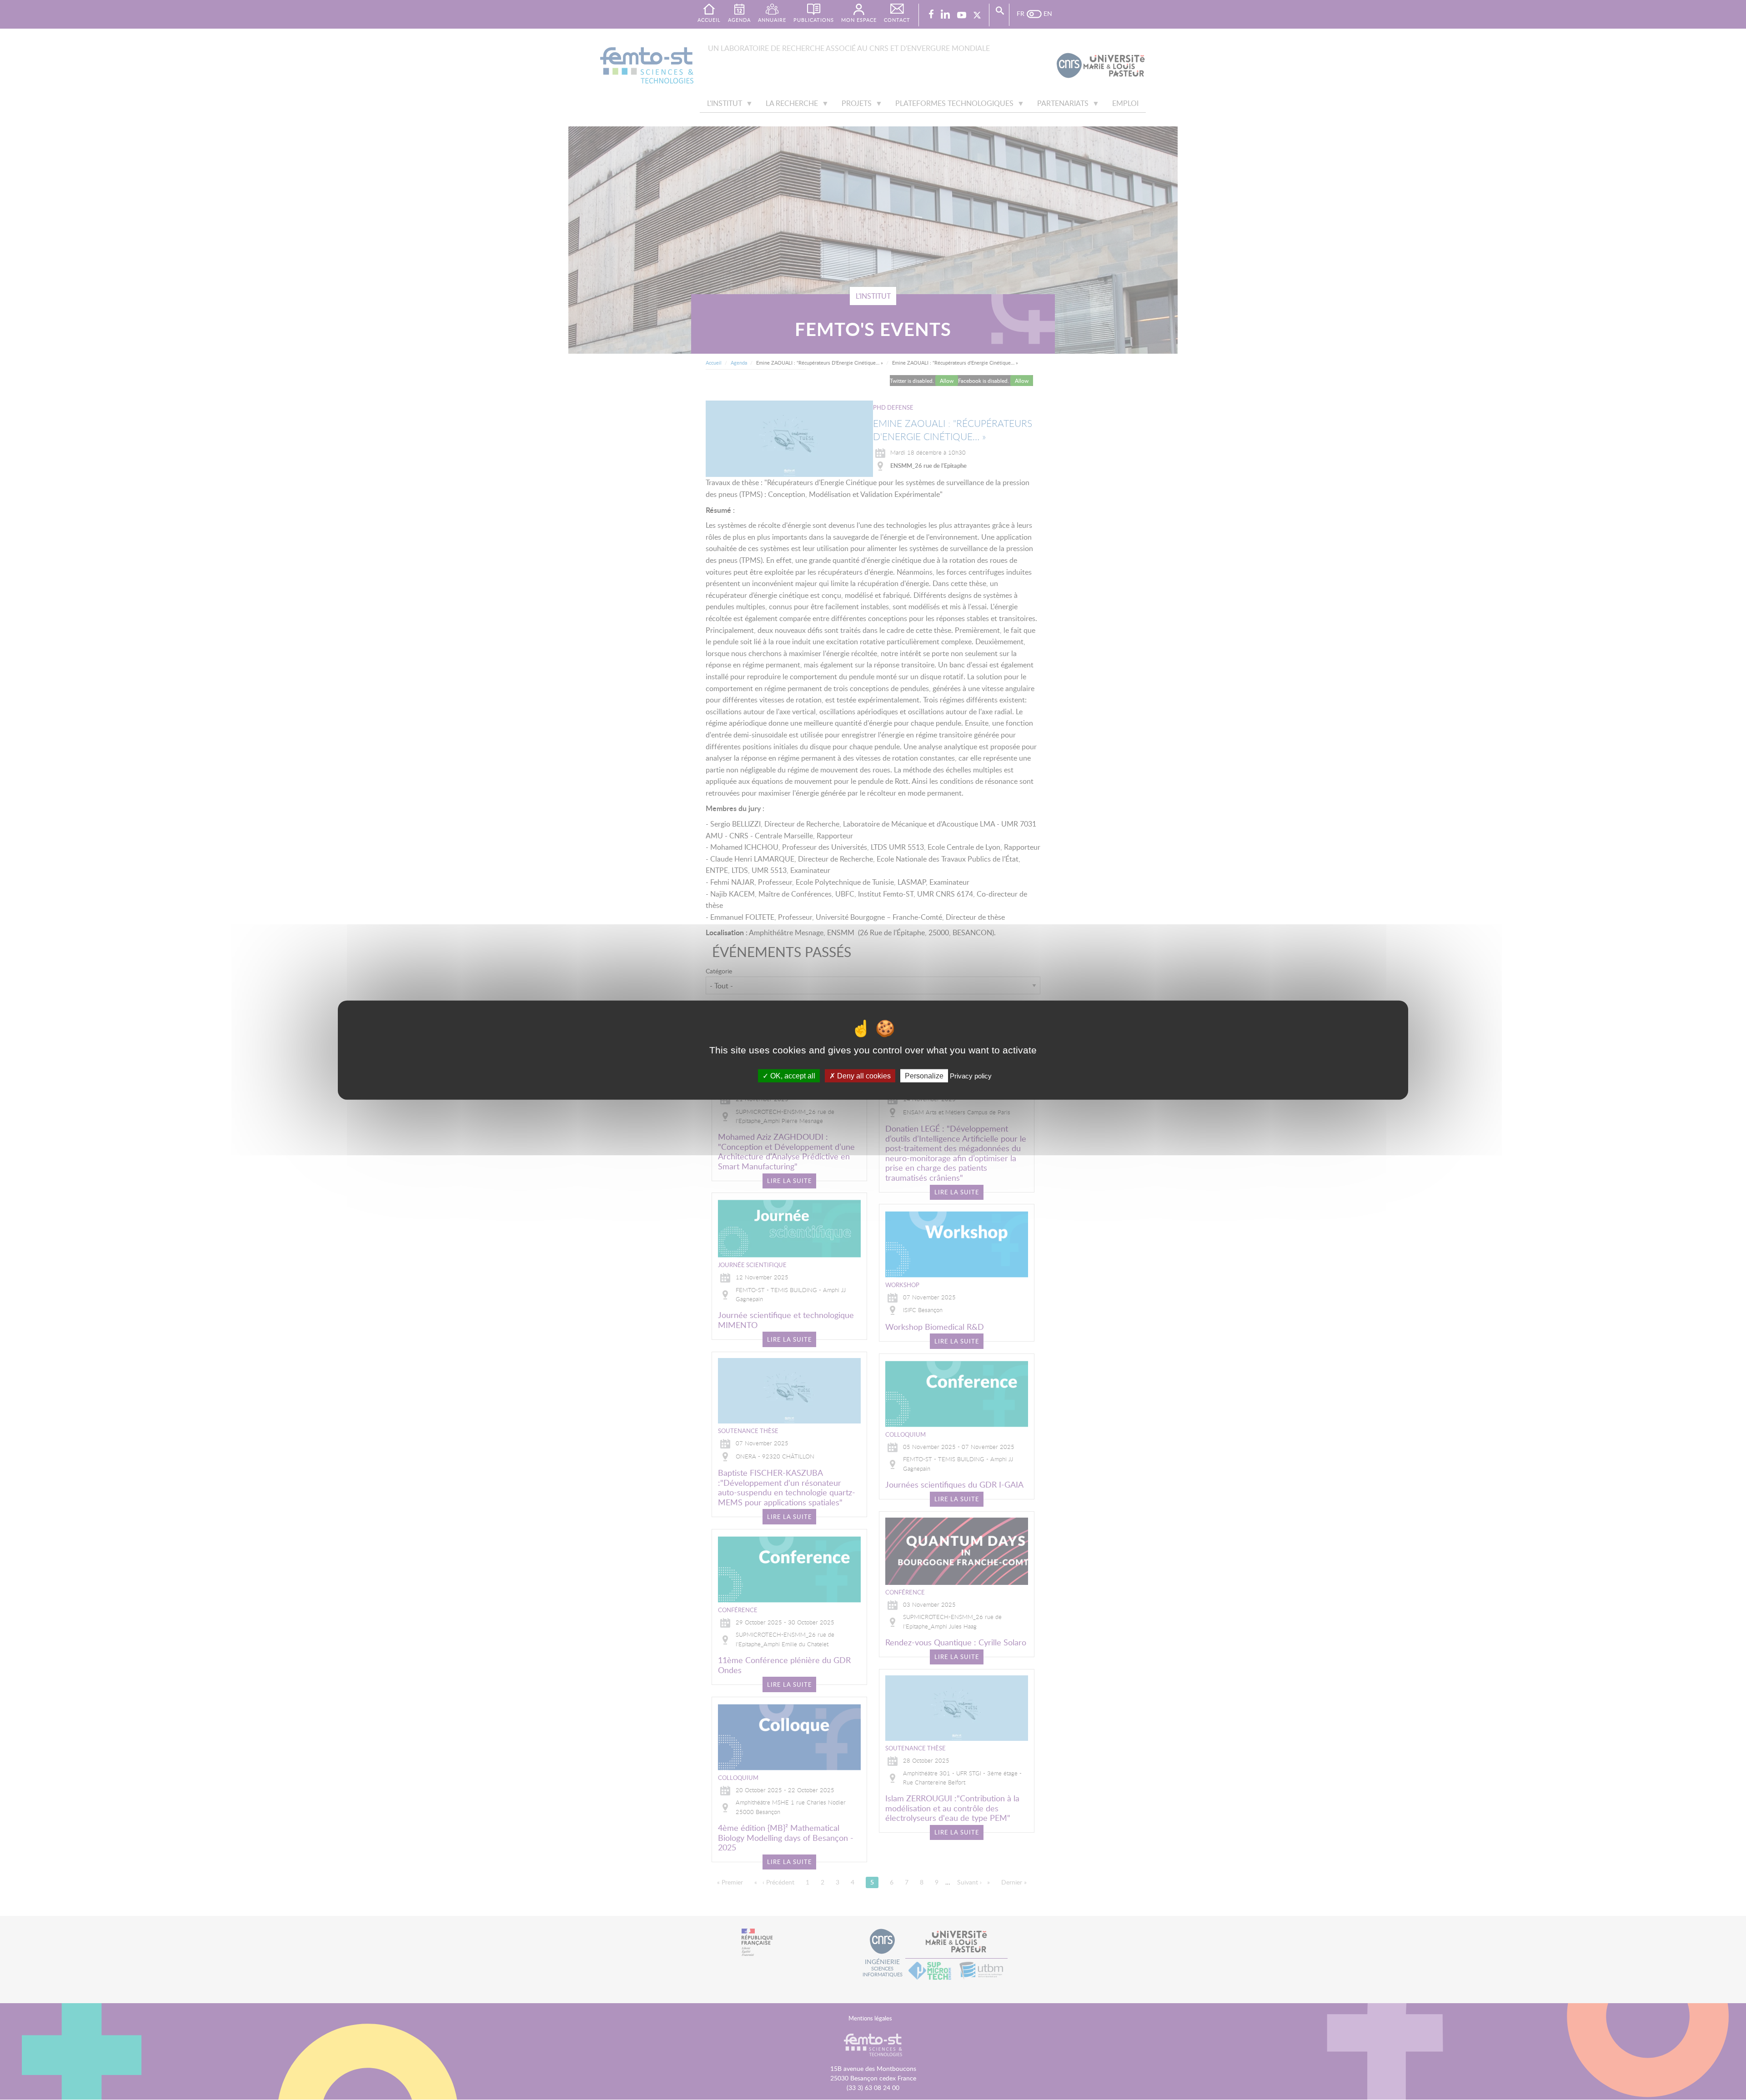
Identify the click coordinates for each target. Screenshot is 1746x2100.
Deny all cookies (863, 1076)
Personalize (924, 1076)
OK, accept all (792, 1076)
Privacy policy (971, 1076)
